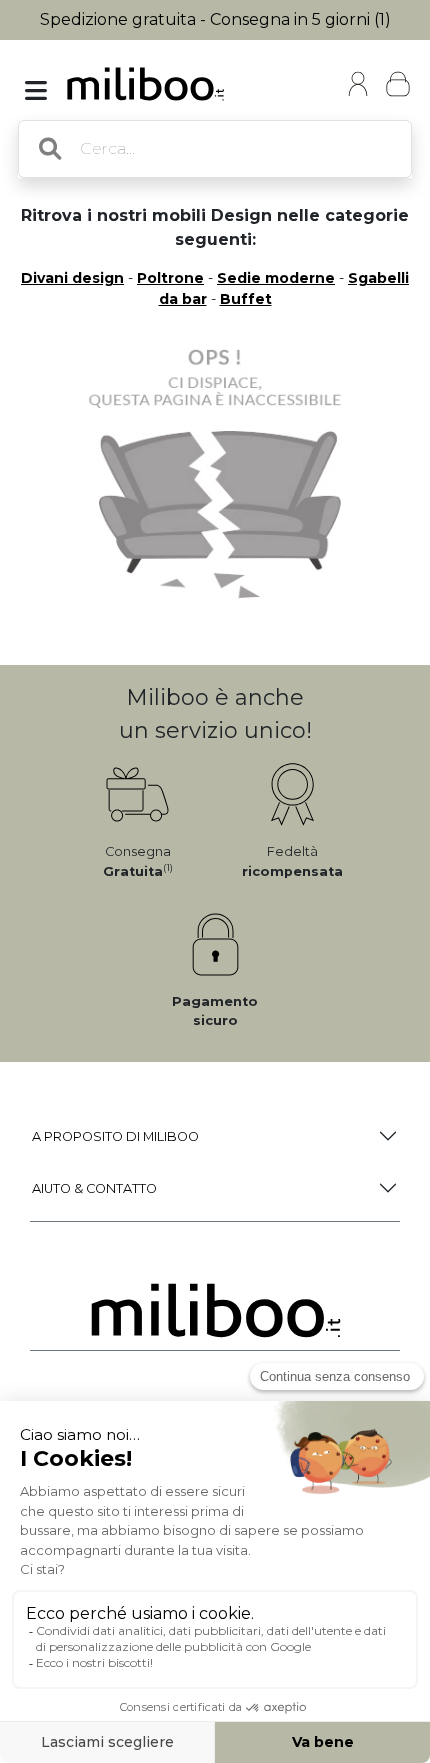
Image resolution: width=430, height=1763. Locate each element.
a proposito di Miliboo (115, 1136)
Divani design (72, 278)
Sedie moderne (276, 278)
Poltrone (170, 278)
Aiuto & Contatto (94, 1188)
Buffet (246, 299)
